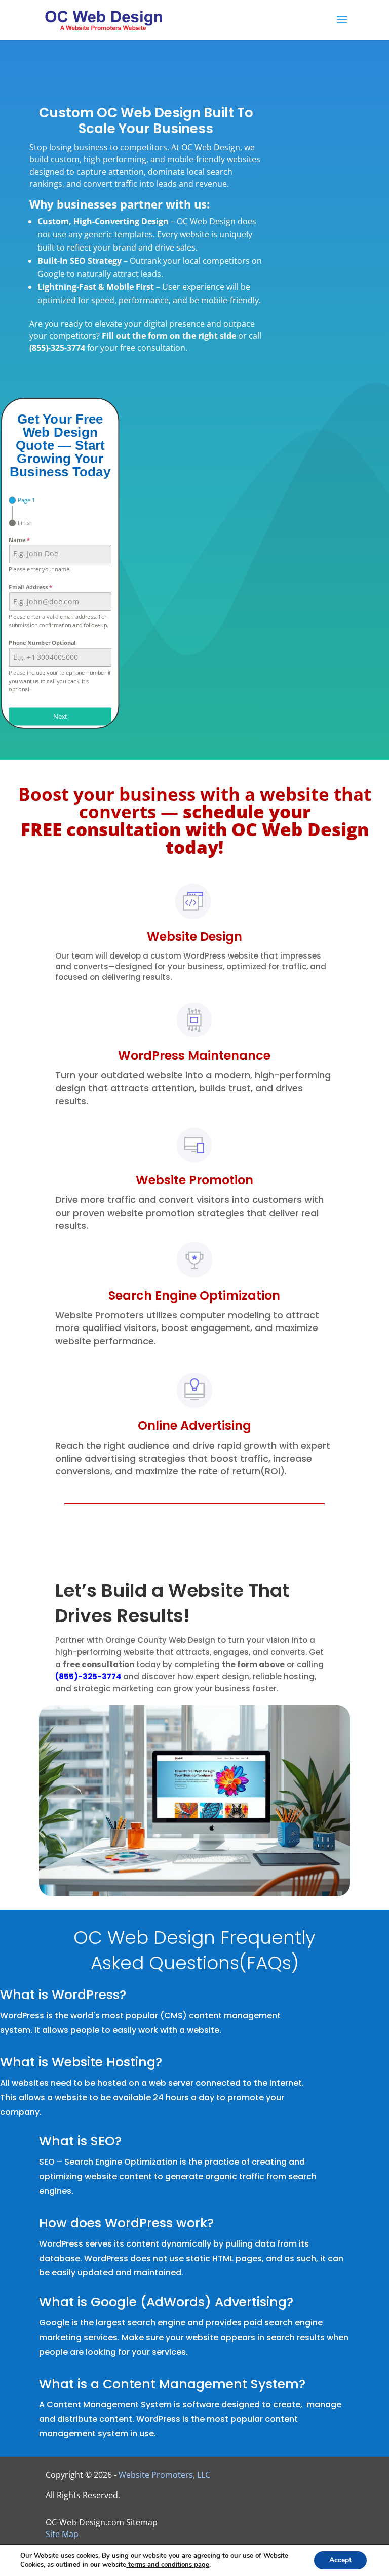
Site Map (62, 2534)
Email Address (30, 587)
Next (60, 716)
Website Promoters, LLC (164, 2475)
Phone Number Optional (42, 643)
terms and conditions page (168, 2565)
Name (19, 540)
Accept (340, 2560)
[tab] (22, 501)
